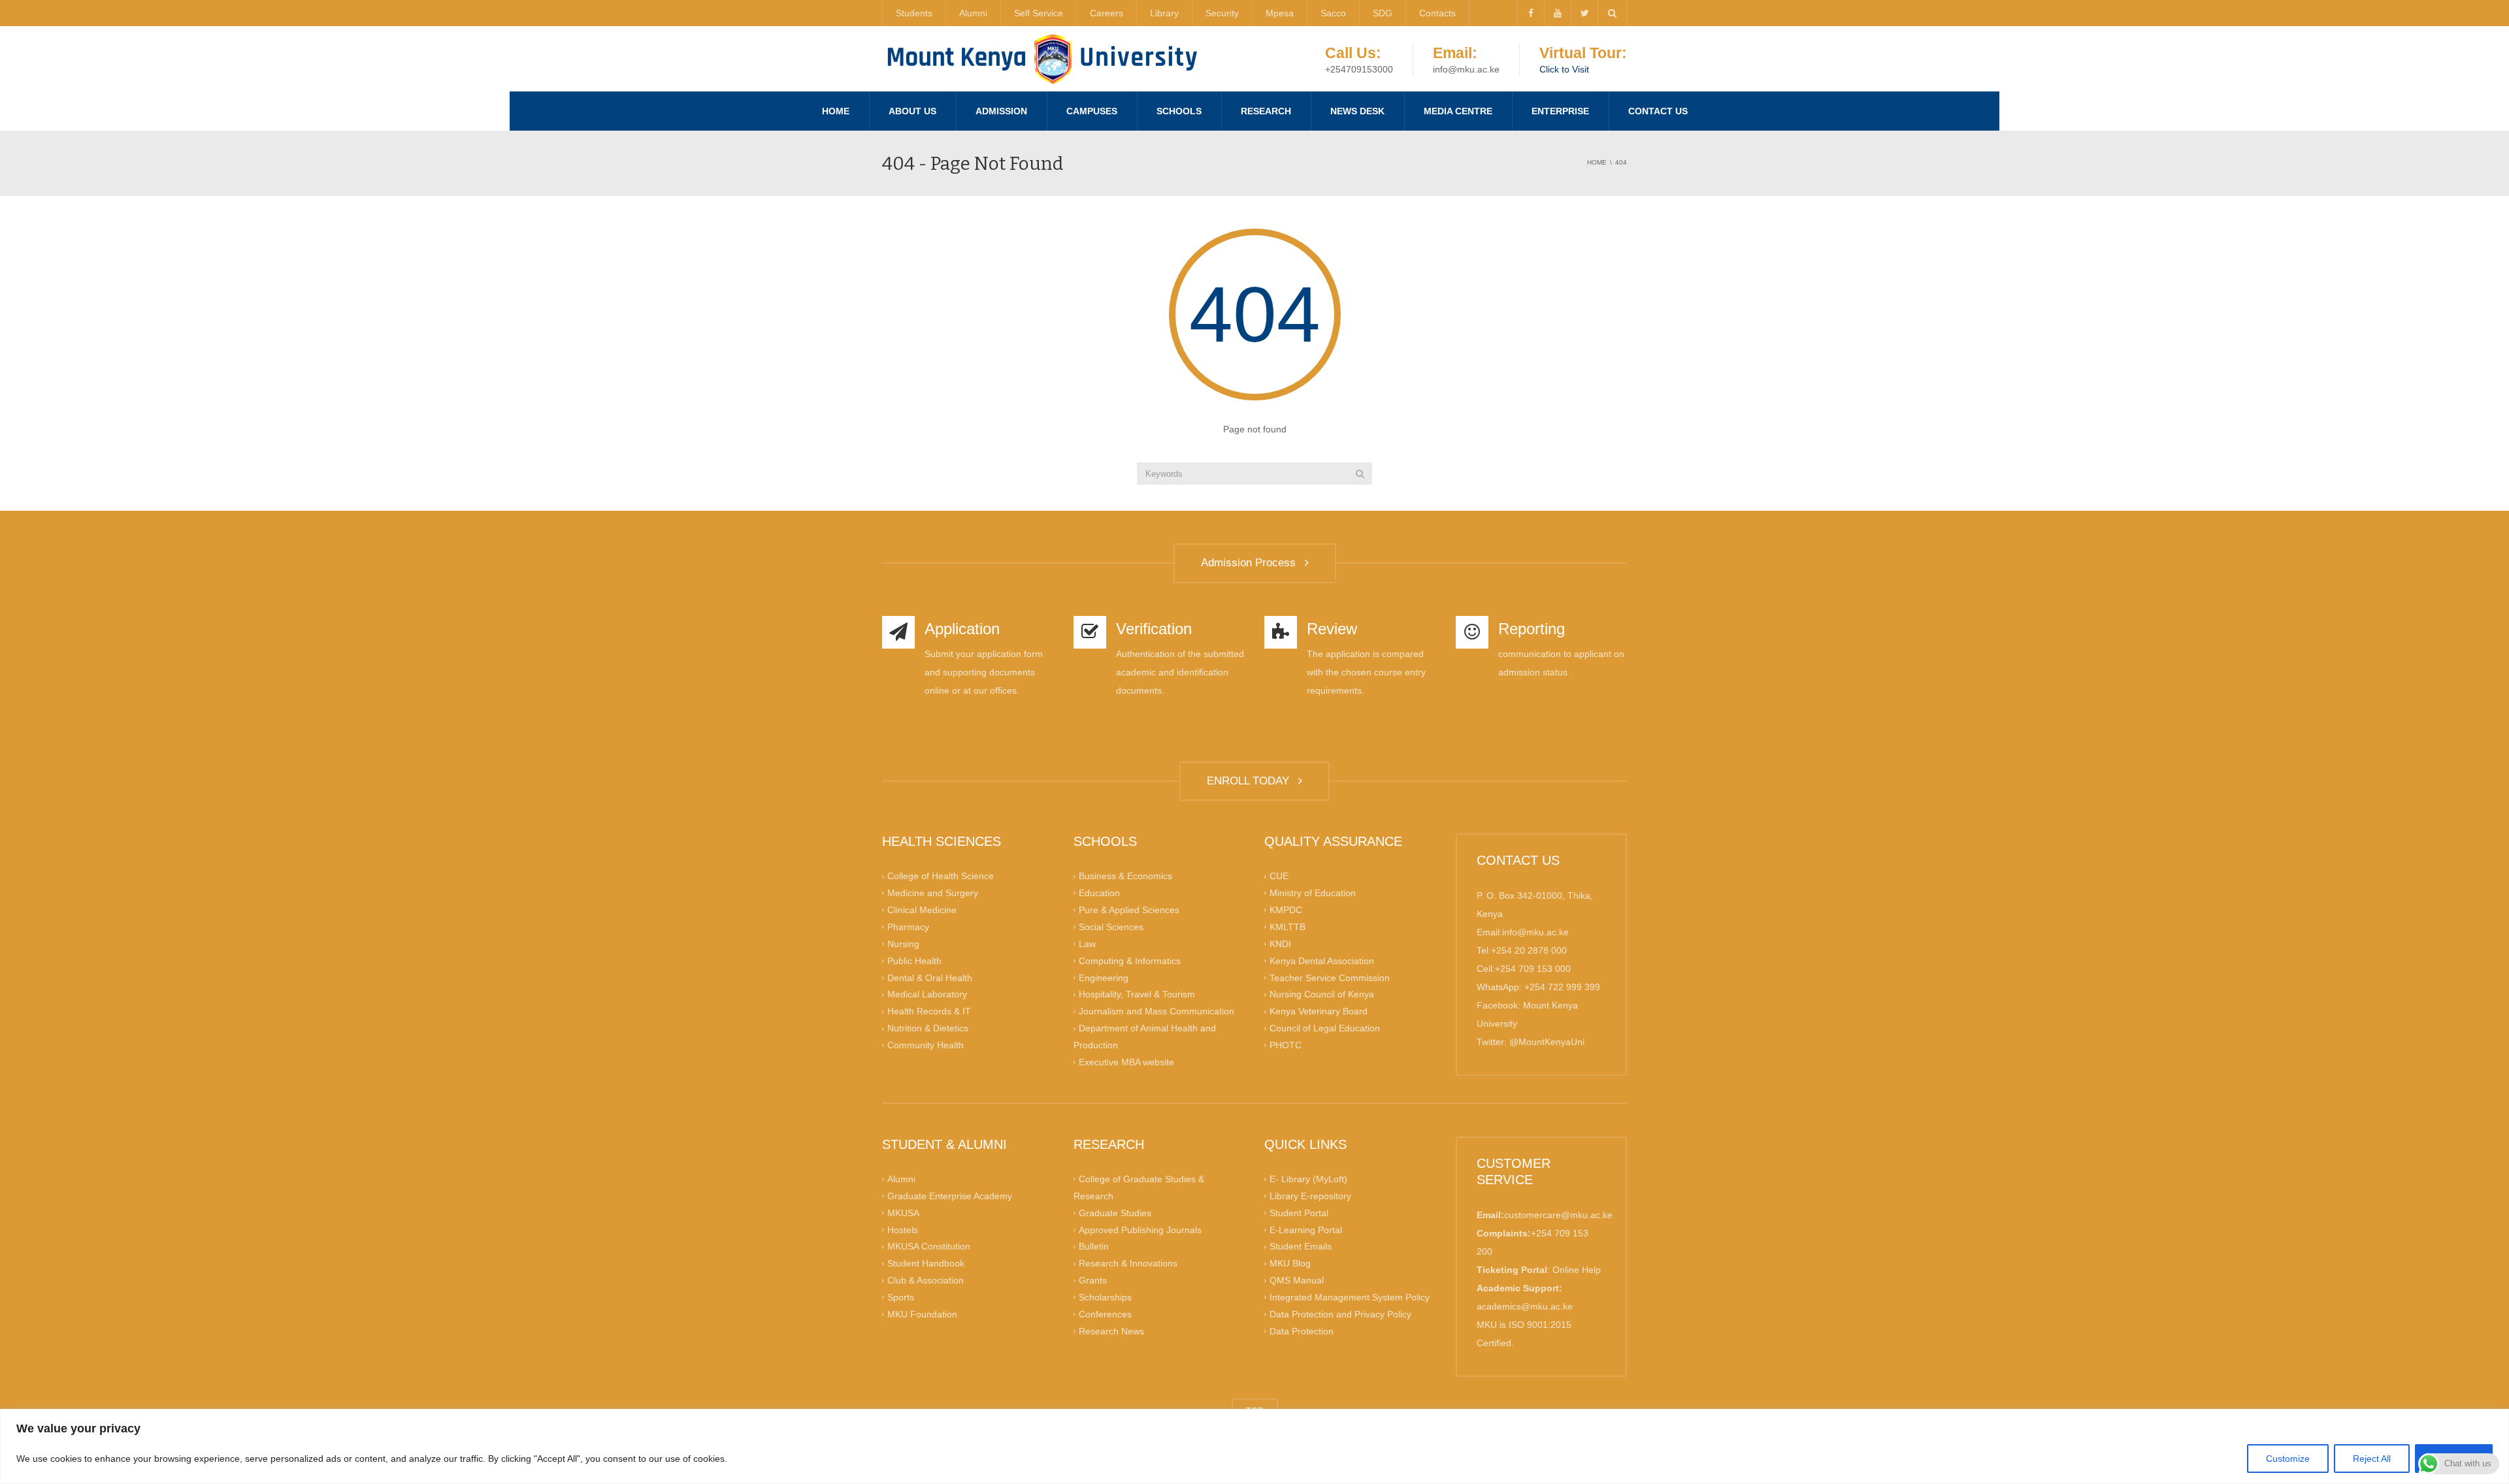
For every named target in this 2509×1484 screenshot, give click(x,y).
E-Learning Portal (1306, 1229)
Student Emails (1301, 1246)
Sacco (1333, 13)
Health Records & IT (929, 1011)
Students (914, 13)
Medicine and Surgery (933, 893)
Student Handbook (926, 1263)
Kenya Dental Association (1322, 960)
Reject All (2372, 1459)
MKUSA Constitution (929, 1246)
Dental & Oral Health (930, 977)
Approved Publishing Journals (1140, 1229)
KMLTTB (1287, 927)
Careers (1107, 13)
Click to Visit (1564, 69)
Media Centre (1458, 111)
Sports (901, 1297)
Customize (2288, 1459)
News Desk (1357, 111)
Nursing (903, 943)
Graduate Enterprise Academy (950, 1196)
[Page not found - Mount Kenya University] (1042, 59)
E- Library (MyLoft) (1308, 1179)
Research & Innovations (1128, 1263)
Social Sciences (1111, 927)
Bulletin (1094, 1246)
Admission (1001, 111)
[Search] (1360, 474)
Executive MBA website (1126, 1062)
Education (1099, 893)
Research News (1111, 1331)
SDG (1383, 13)
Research (1266, 111)
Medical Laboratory (927, 994)
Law (1087, 943)
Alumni (973, 13)
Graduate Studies (1115, 1212)
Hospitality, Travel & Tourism (1137, 994)
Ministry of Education (1313, 893)
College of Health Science (941, 876)
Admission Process (1252, 563)
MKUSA (903, 1212)
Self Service (1039, 13)
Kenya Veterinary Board (1319, 1011)
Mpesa (1280, 13)
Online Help (1577, 1270)
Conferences (1105, 1314)
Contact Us (1658, 111)
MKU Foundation (922, 1314)
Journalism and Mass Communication (1156, 1011)
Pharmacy (908, 927)
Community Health (926, 1045)
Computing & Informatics (1130, 960)
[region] (1254, 1446)
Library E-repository (1310, 1196)
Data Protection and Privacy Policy (1340, 1314)
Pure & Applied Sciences (1129, 910)
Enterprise (1560, 111)
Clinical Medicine (922, 910)
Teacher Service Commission (1330, 977)
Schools (1179, 111)
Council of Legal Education (1325, 1028)
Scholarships (1105, 1297)
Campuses (1092, 111)
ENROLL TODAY (1251, 781)
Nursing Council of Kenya (1322, 994)
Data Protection (1302, 1331)
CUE (1279, 876)
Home (836, 111)
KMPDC (1286, 910)
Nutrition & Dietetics (928, 1028)
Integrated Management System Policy (1350, 1297)
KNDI (1280, 943)
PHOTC (1286, 1045)
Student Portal (1299, 1212)
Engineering (1104, 977)
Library (1164, 13)
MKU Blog (1290, 1263)
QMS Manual (1297, 1280)
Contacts (1437, 13)
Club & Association (926, 1280)
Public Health (914, 960)
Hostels (903, 1229)
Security (1222, 13)
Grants (1093, 1280)
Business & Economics (1125, 876)
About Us (912, 111)
